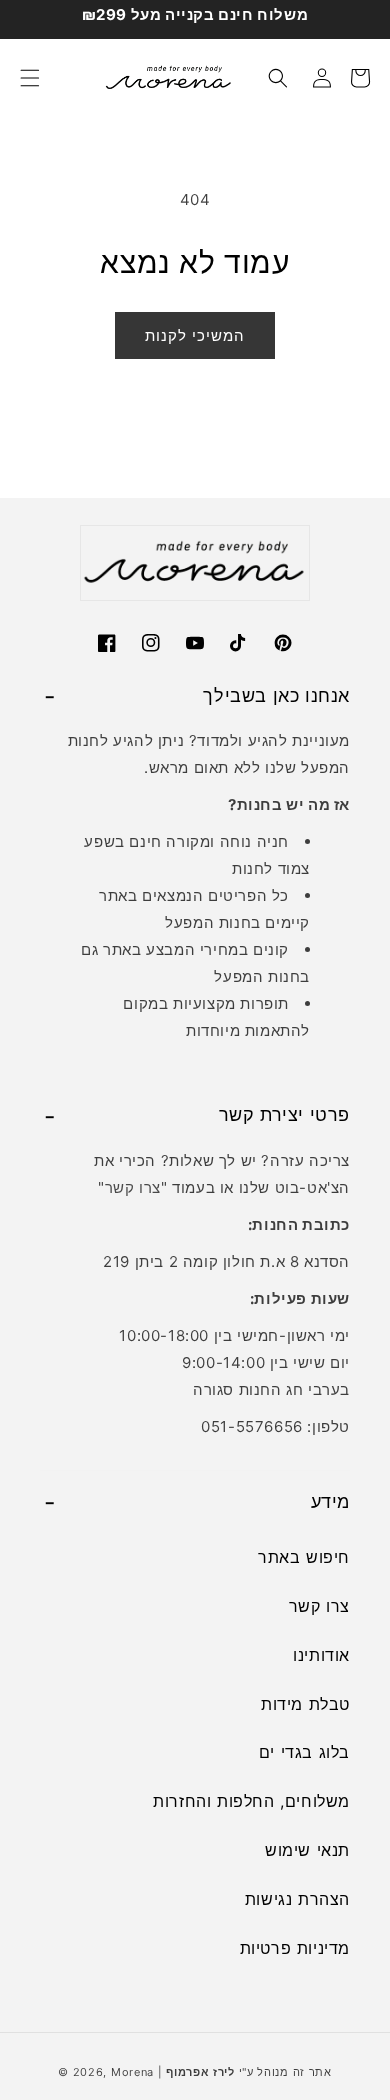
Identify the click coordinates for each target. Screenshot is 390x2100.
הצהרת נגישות (297, 1899)
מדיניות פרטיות (295, 1948)
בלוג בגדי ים (304, 1752)
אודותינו (321, 1655)
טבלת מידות (305, 1704)
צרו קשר (133, 1187)
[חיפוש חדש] (278, 78)
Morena (132, 2072)
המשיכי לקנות (195, 335)
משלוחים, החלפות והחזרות (251, 1801)
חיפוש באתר (304, 1557)
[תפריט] (30, 78)
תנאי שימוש (307, 1850)
